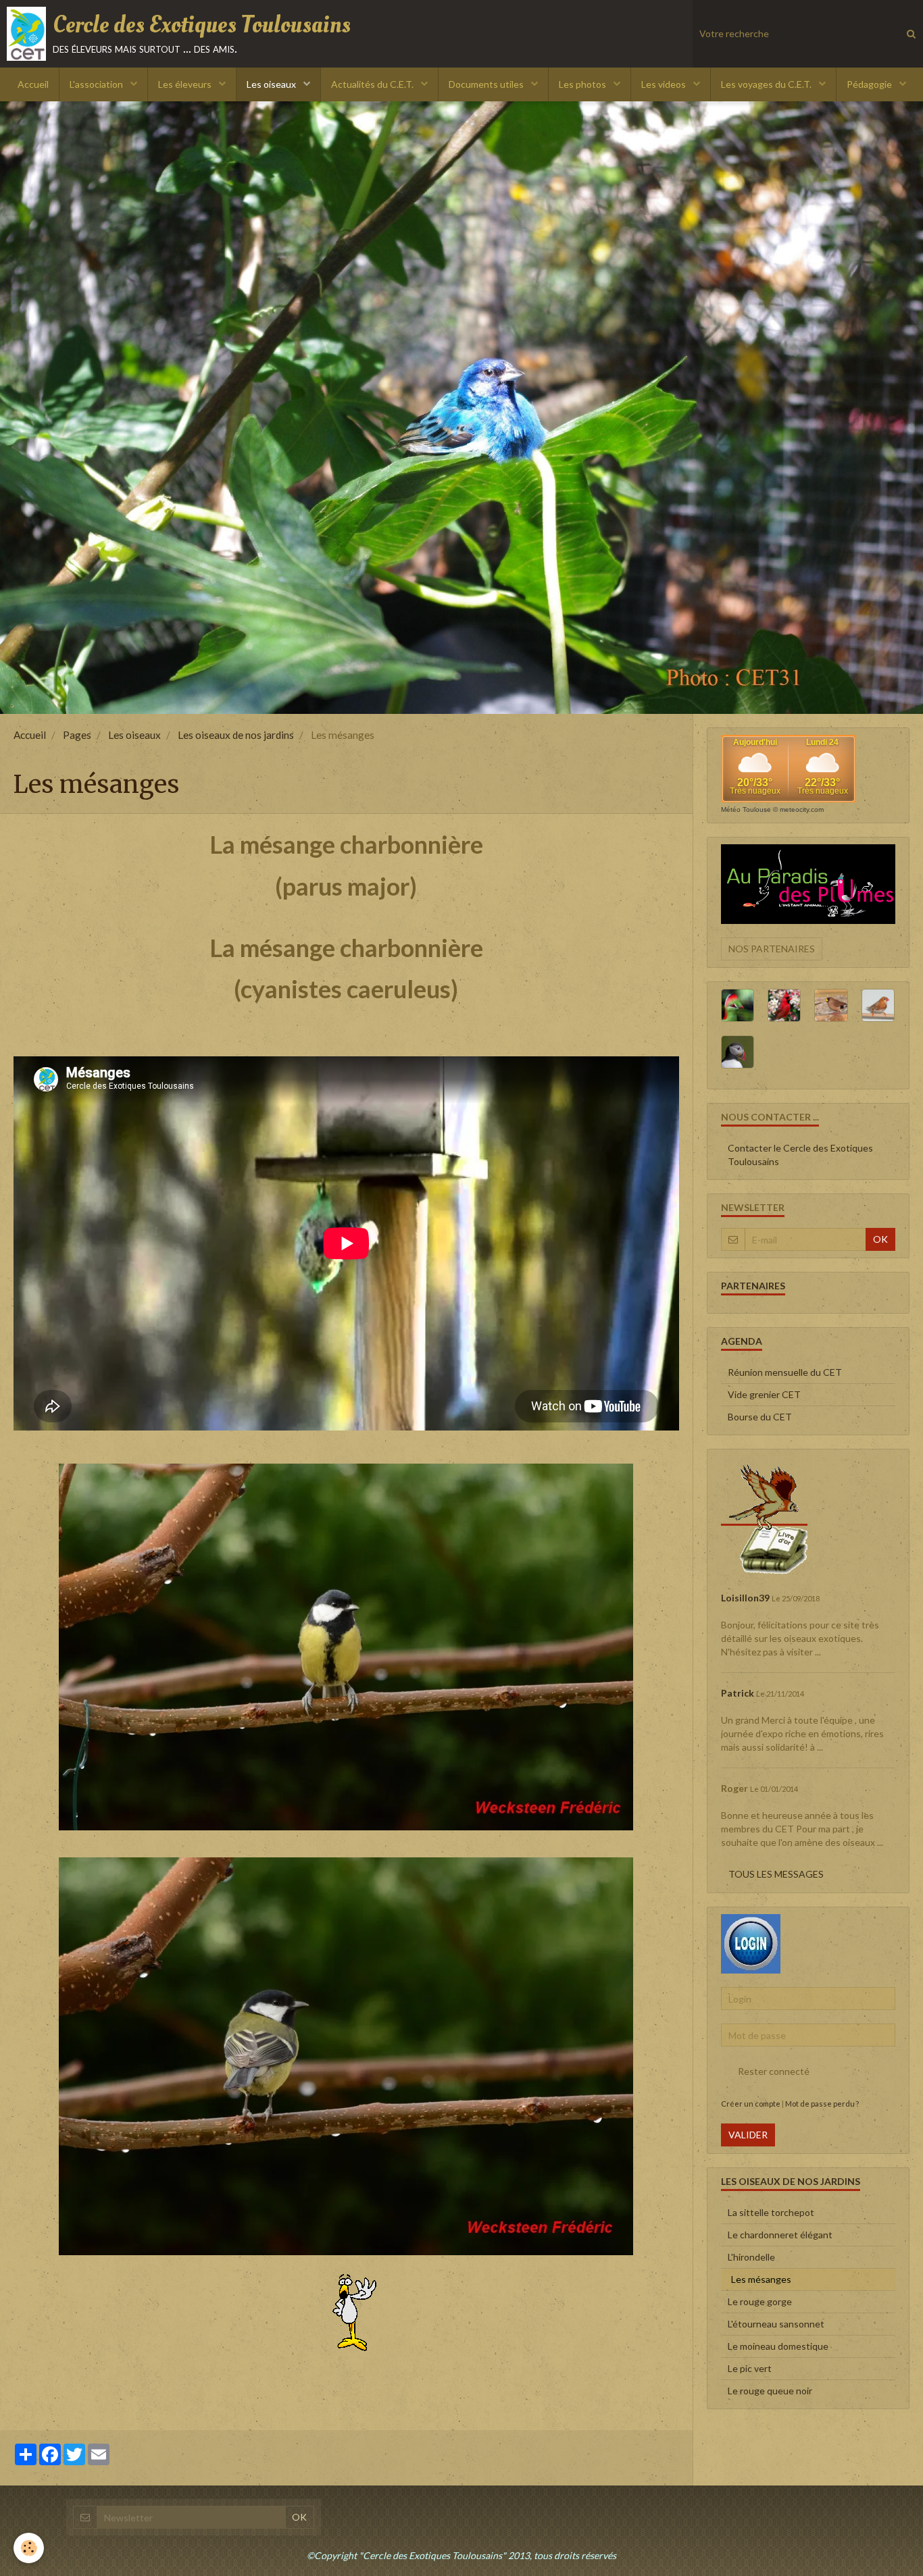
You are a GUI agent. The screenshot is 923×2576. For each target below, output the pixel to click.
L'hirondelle (751, 2257)
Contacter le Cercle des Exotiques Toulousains (800, 1155)
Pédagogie (870, 84)
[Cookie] (29, 2548)
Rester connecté (774, 2071)
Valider (748, 2135)
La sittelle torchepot (771, 2212)
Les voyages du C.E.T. (767, 84)
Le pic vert (750, 2368)
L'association (97, 84)
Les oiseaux (272, 84)
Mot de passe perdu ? (822, 2104)
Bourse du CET (760, 1417)
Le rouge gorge (760, 2301)
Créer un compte (751, 2104)
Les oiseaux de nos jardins (236, 735)
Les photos (583, 84)
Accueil (33, 84)
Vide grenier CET (764, 1394)
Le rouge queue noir (770, 2391)
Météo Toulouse (746, 809)
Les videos (665, 84)
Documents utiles (487, 84)
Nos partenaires (772, 949)
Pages (77, 735)
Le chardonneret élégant (780, 2235)
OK (880, 1239)
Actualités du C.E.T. (373, 84)
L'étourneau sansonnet (776, 2324)
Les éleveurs (186, 84)
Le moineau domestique (778, 2346)
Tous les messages (776, 1874)
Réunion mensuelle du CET (785, 1372)
